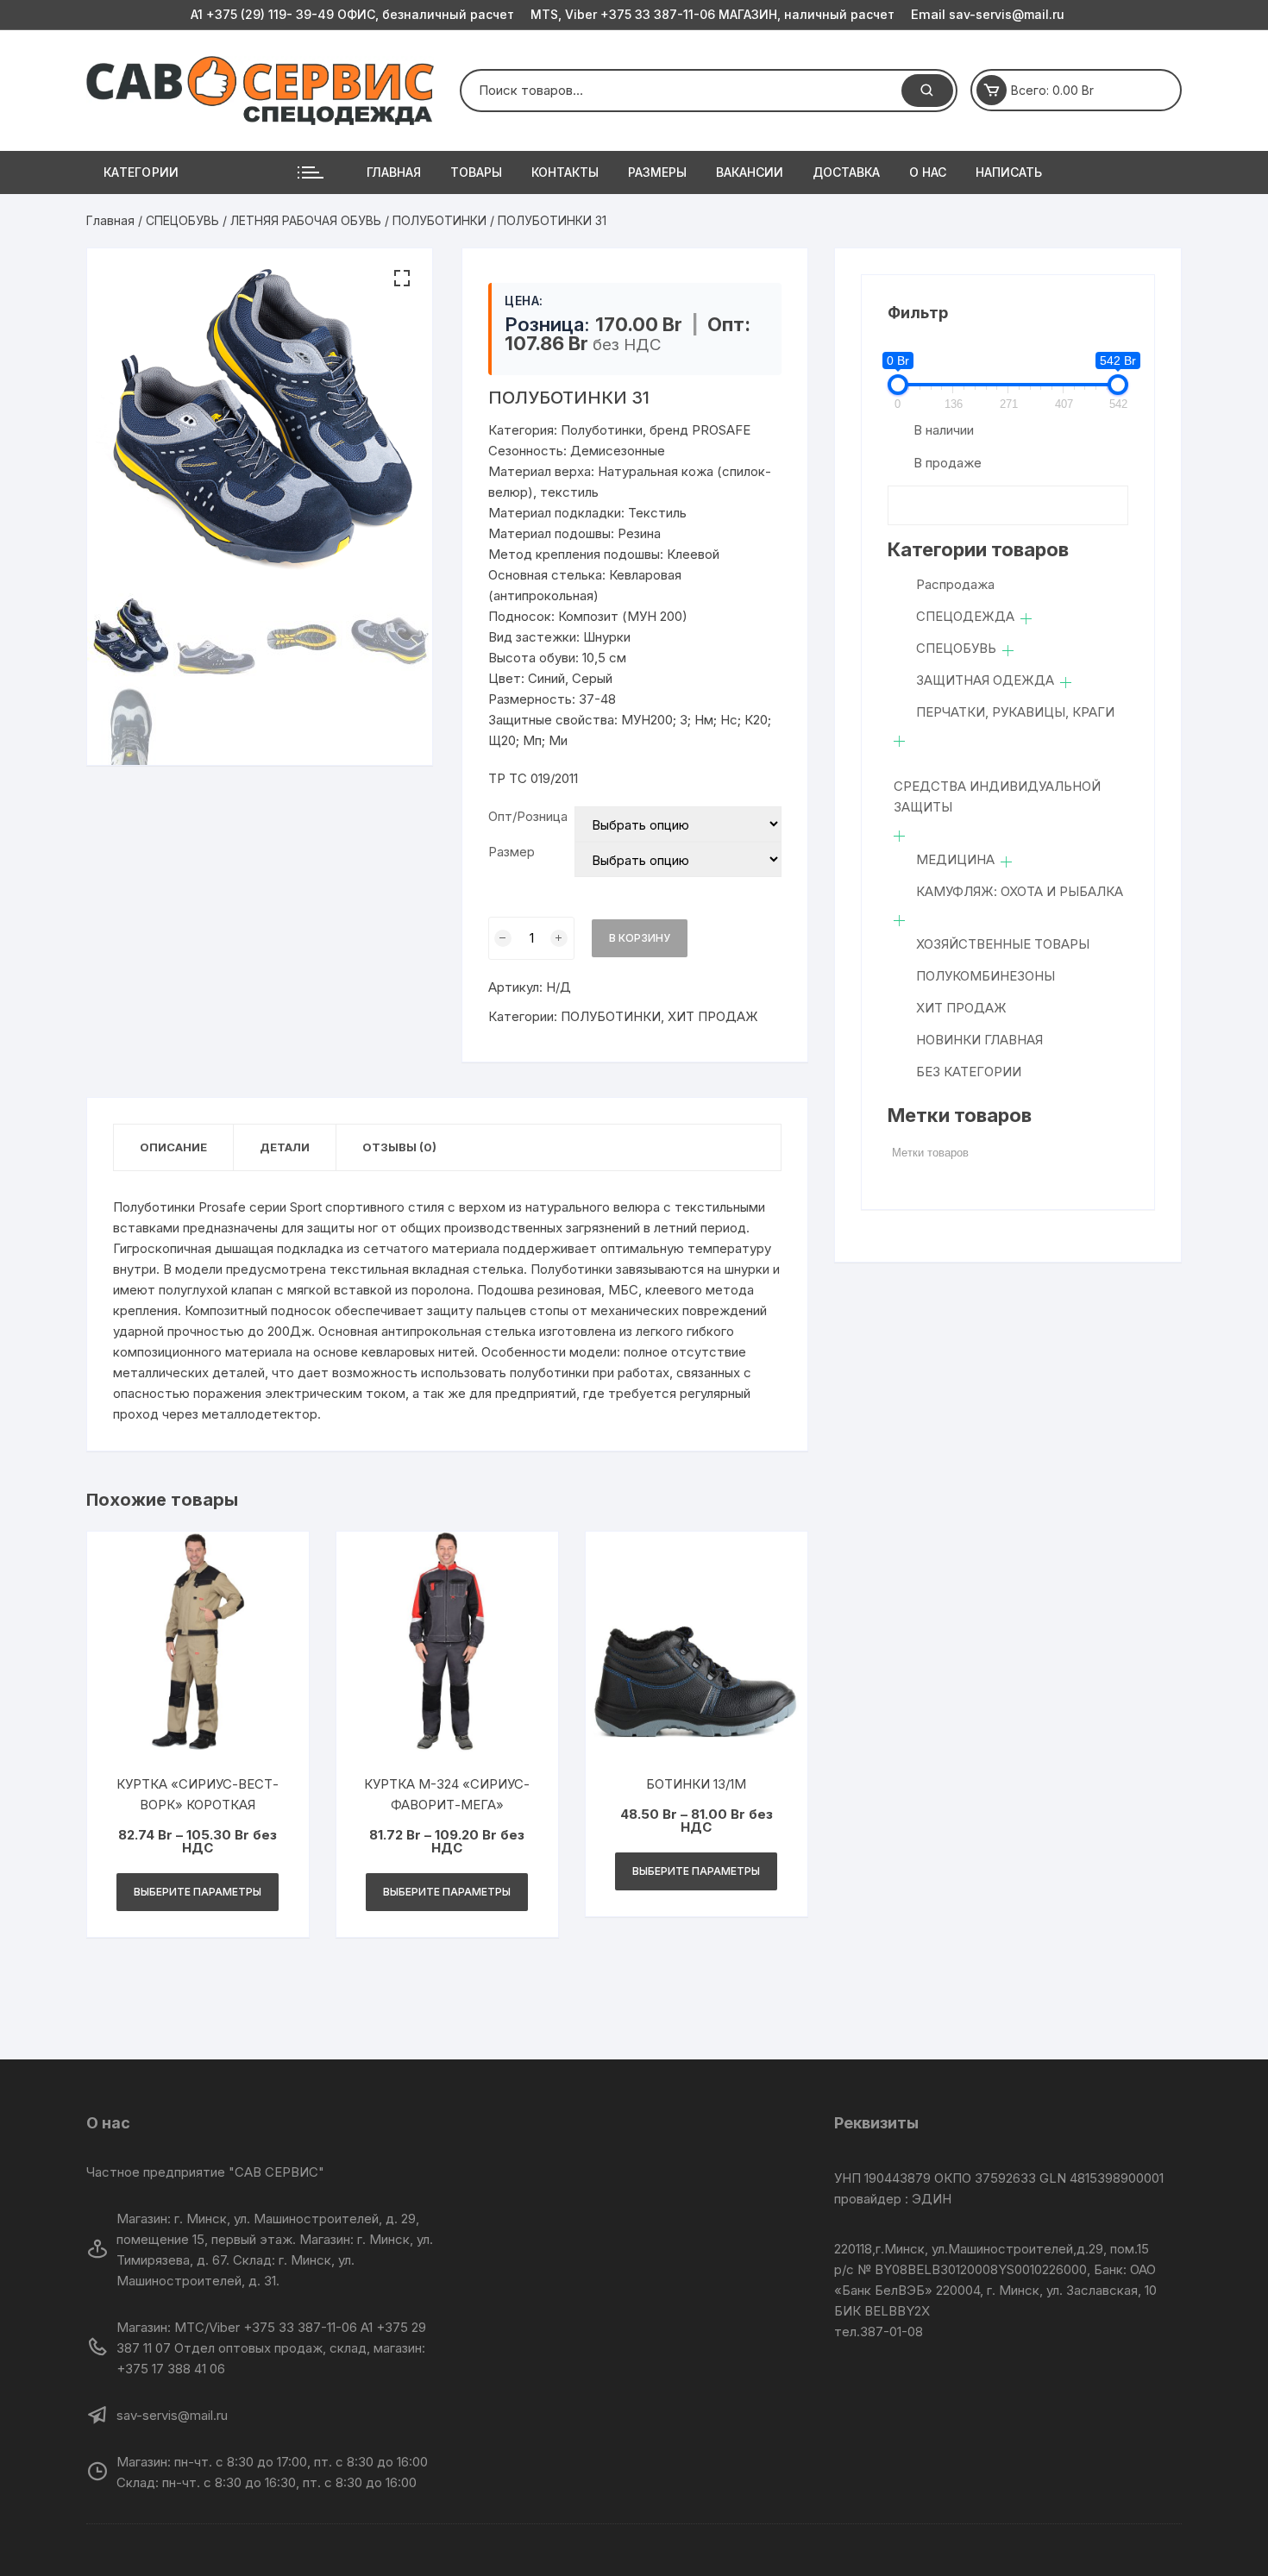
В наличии (944, 430)
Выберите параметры (198, 1892)
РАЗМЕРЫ (657, 172)
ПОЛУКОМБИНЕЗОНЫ (986, 976)
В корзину (640, 938)
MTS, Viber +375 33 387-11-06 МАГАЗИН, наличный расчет (712, 14)
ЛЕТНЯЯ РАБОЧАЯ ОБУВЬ (306, 220)
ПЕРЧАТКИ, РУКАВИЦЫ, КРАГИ (1015, 712)
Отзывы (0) (399, 1147)
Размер (512, 852)
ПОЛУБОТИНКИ (439, 220)
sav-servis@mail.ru (988, 14)
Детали (285, 1147)
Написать (1009, 172)
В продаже (948, 463)
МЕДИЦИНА (955, 859)
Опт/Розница (528, 816)
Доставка (846, 172)
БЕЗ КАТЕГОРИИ (969, 1072)
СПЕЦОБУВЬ (182, 220)
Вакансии (750, 172)
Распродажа (955, 584)
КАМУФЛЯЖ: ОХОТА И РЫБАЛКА (1020, 891)
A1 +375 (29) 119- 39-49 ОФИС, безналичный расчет (352, 14)
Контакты (565, 172)
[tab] (174, 1147)
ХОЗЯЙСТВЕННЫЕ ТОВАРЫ (1003, 944)
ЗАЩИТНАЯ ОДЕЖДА (985, 680)
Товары (476, 172)
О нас (928, 172)
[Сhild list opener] (1026, 619)
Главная (394, 172)
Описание (173, 1147)
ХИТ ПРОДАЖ (713, 1016)
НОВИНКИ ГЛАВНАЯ (979, 1040)
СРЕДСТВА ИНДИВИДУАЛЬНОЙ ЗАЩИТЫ (997, 796)
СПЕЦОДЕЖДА (965, 616)
